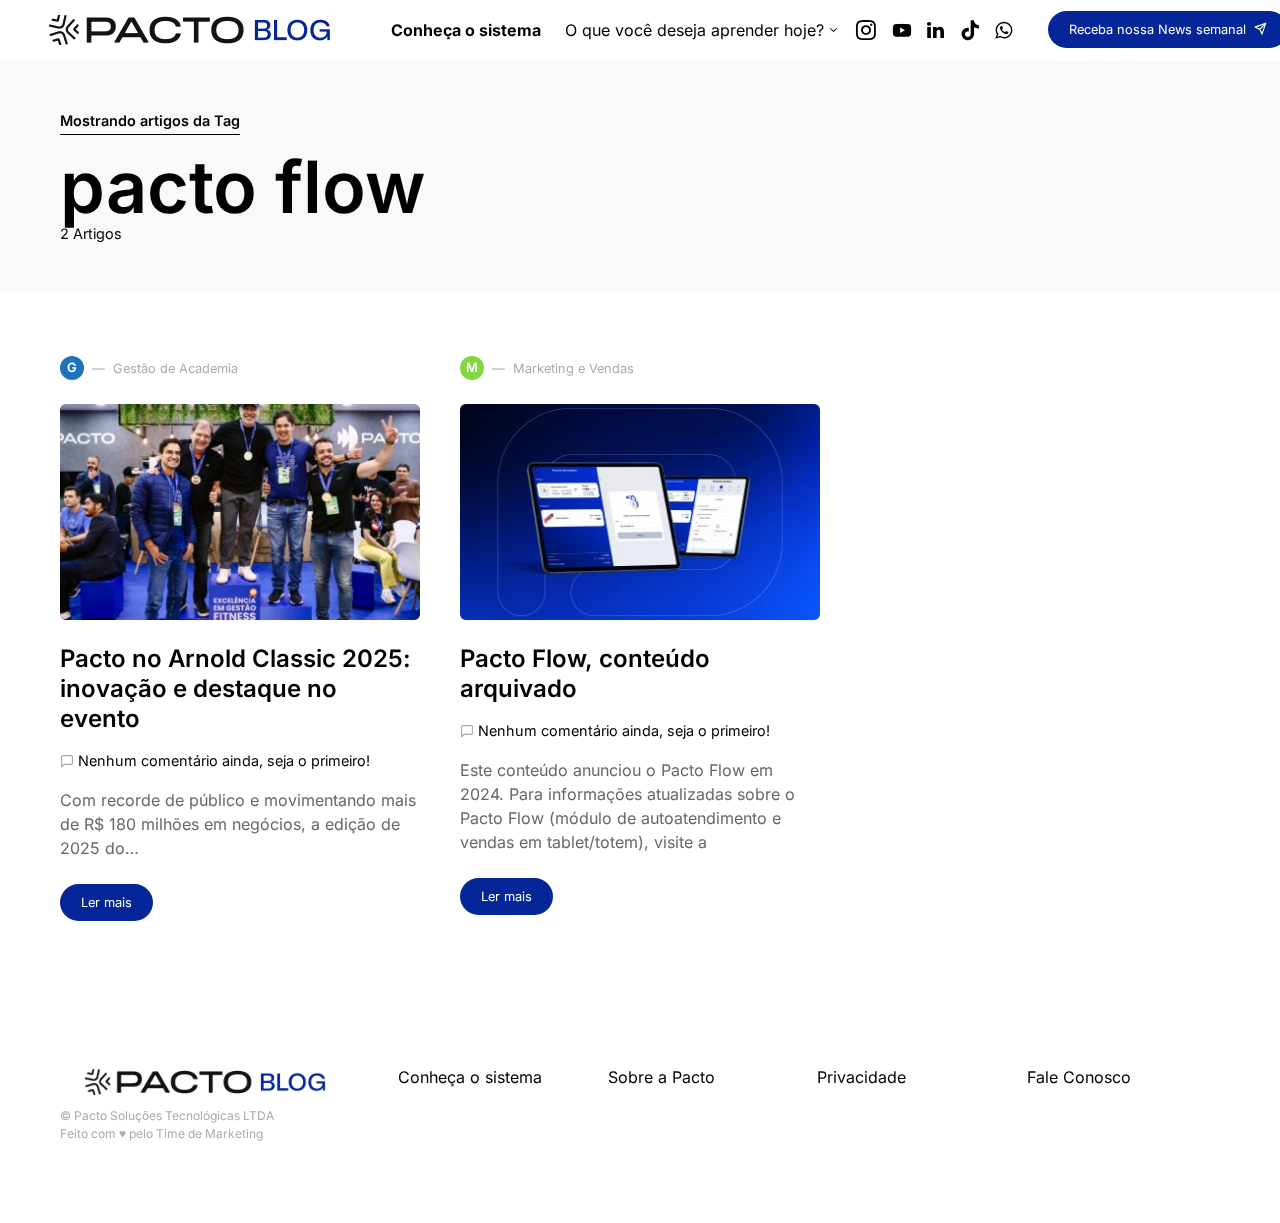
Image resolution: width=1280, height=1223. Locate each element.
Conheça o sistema (470, 1077)
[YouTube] (902, 30)
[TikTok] (970, 30)
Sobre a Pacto (661, 1077)
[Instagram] (866, 30)
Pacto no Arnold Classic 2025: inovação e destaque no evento (235, 688)
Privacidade (861, 1077)
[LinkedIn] (935, 30)
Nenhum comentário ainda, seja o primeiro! (224, 760)
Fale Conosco (1079, 1077)
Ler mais (106, 902)
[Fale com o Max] (1003, 30)
